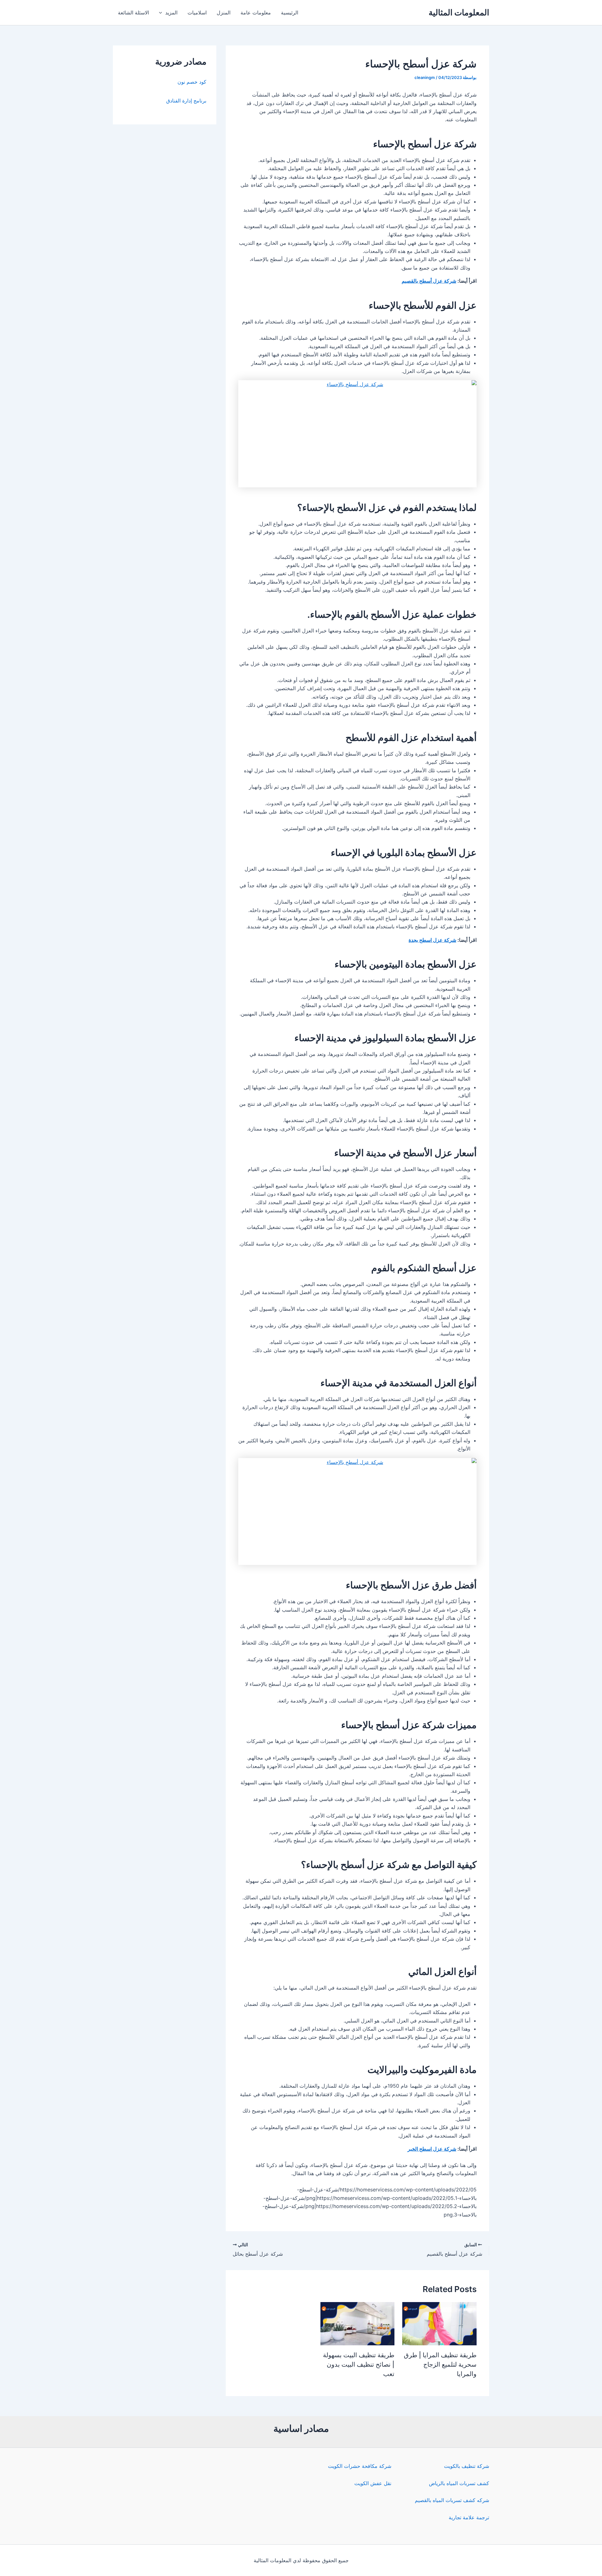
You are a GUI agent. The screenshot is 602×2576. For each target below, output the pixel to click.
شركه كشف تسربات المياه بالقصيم (452, 2500)
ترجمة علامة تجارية (469, 2517)
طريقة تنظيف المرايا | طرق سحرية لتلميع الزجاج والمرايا (440, 2364)
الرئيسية (290, 13)
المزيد (171, 13)
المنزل (224, 13)
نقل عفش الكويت (373, 2483)
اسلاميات (197, 13)
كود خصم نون (192, 82)
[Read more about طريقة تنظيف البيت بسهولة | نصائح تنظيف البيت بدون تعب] (358, 2323)
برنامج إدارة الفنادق (186, 101)
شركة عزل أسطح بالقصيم (429, 281)
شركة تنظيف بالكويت (467, 2466)
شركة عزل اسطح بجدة (432, 940)
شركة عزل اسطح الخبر (432, 2149)
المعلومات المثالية (459, 12)
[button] (162, 13)
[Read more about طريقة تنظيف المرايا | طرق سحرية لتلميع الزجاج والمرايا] (439, 2323)
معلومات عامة (256, 13)
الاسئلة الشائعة (133, 13)
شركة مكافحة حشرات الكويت (360, 2466)
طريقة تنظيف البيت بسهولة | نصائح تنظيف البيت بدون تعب (359, 2364)
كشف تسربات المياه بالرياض (459, 2483)
